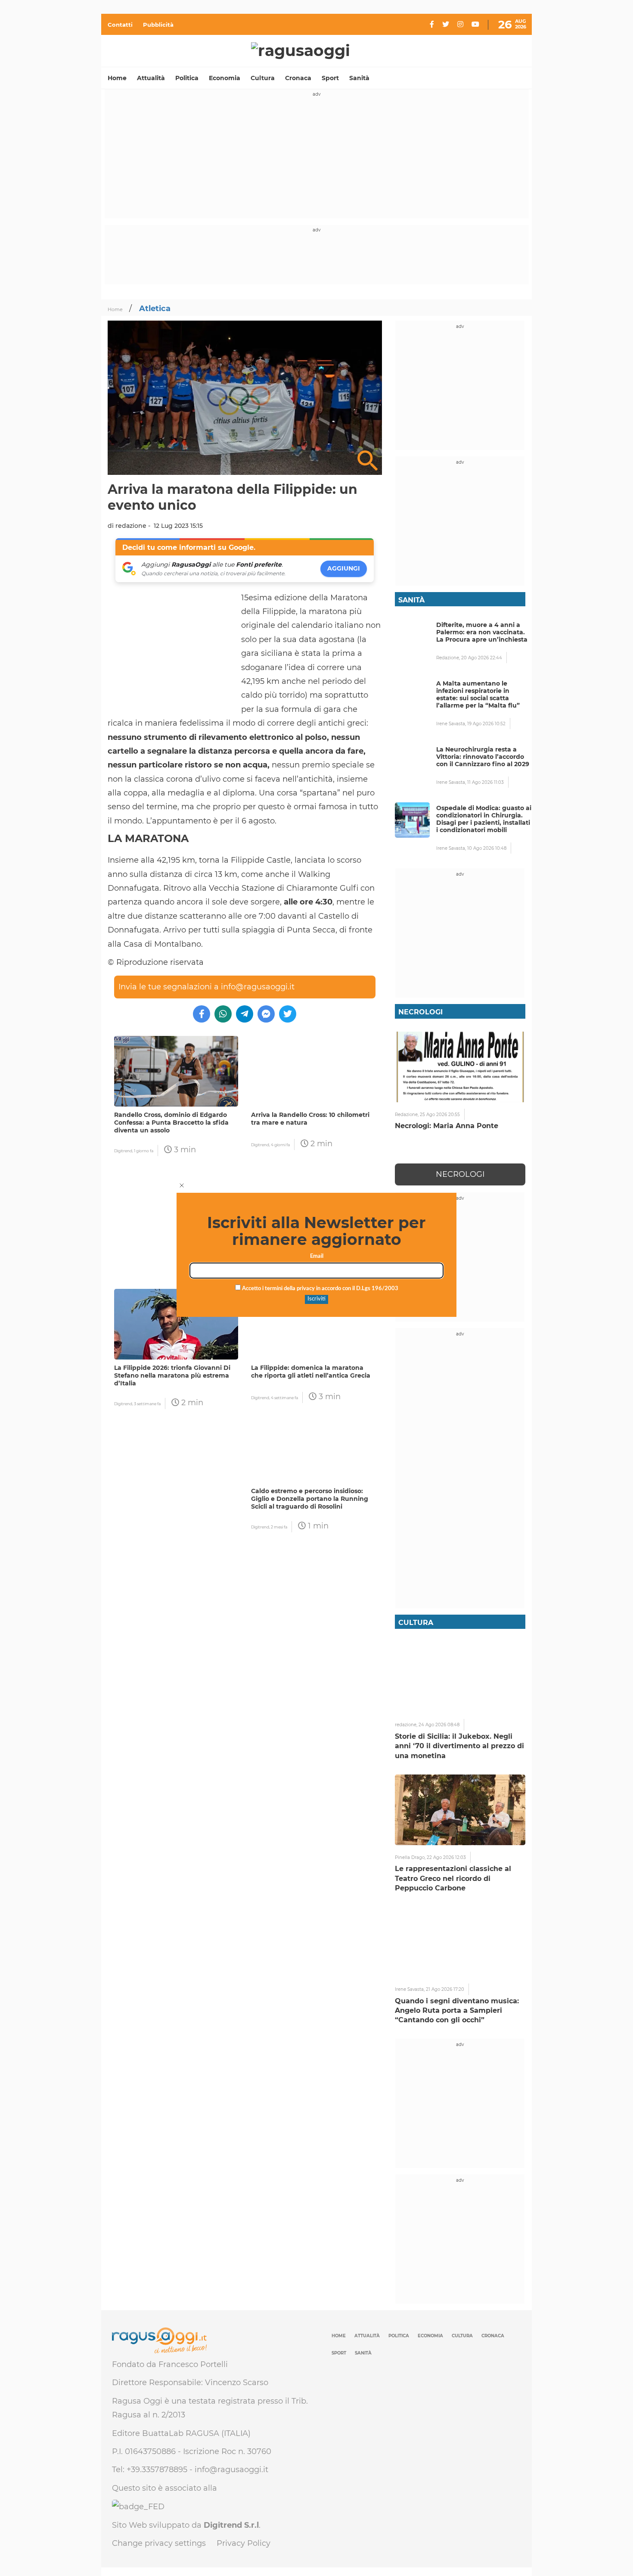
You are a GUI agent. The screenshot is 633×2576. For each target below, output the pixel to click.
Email (317, 1256)
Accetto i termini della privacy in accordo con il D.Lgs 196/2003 (320, 1289)
